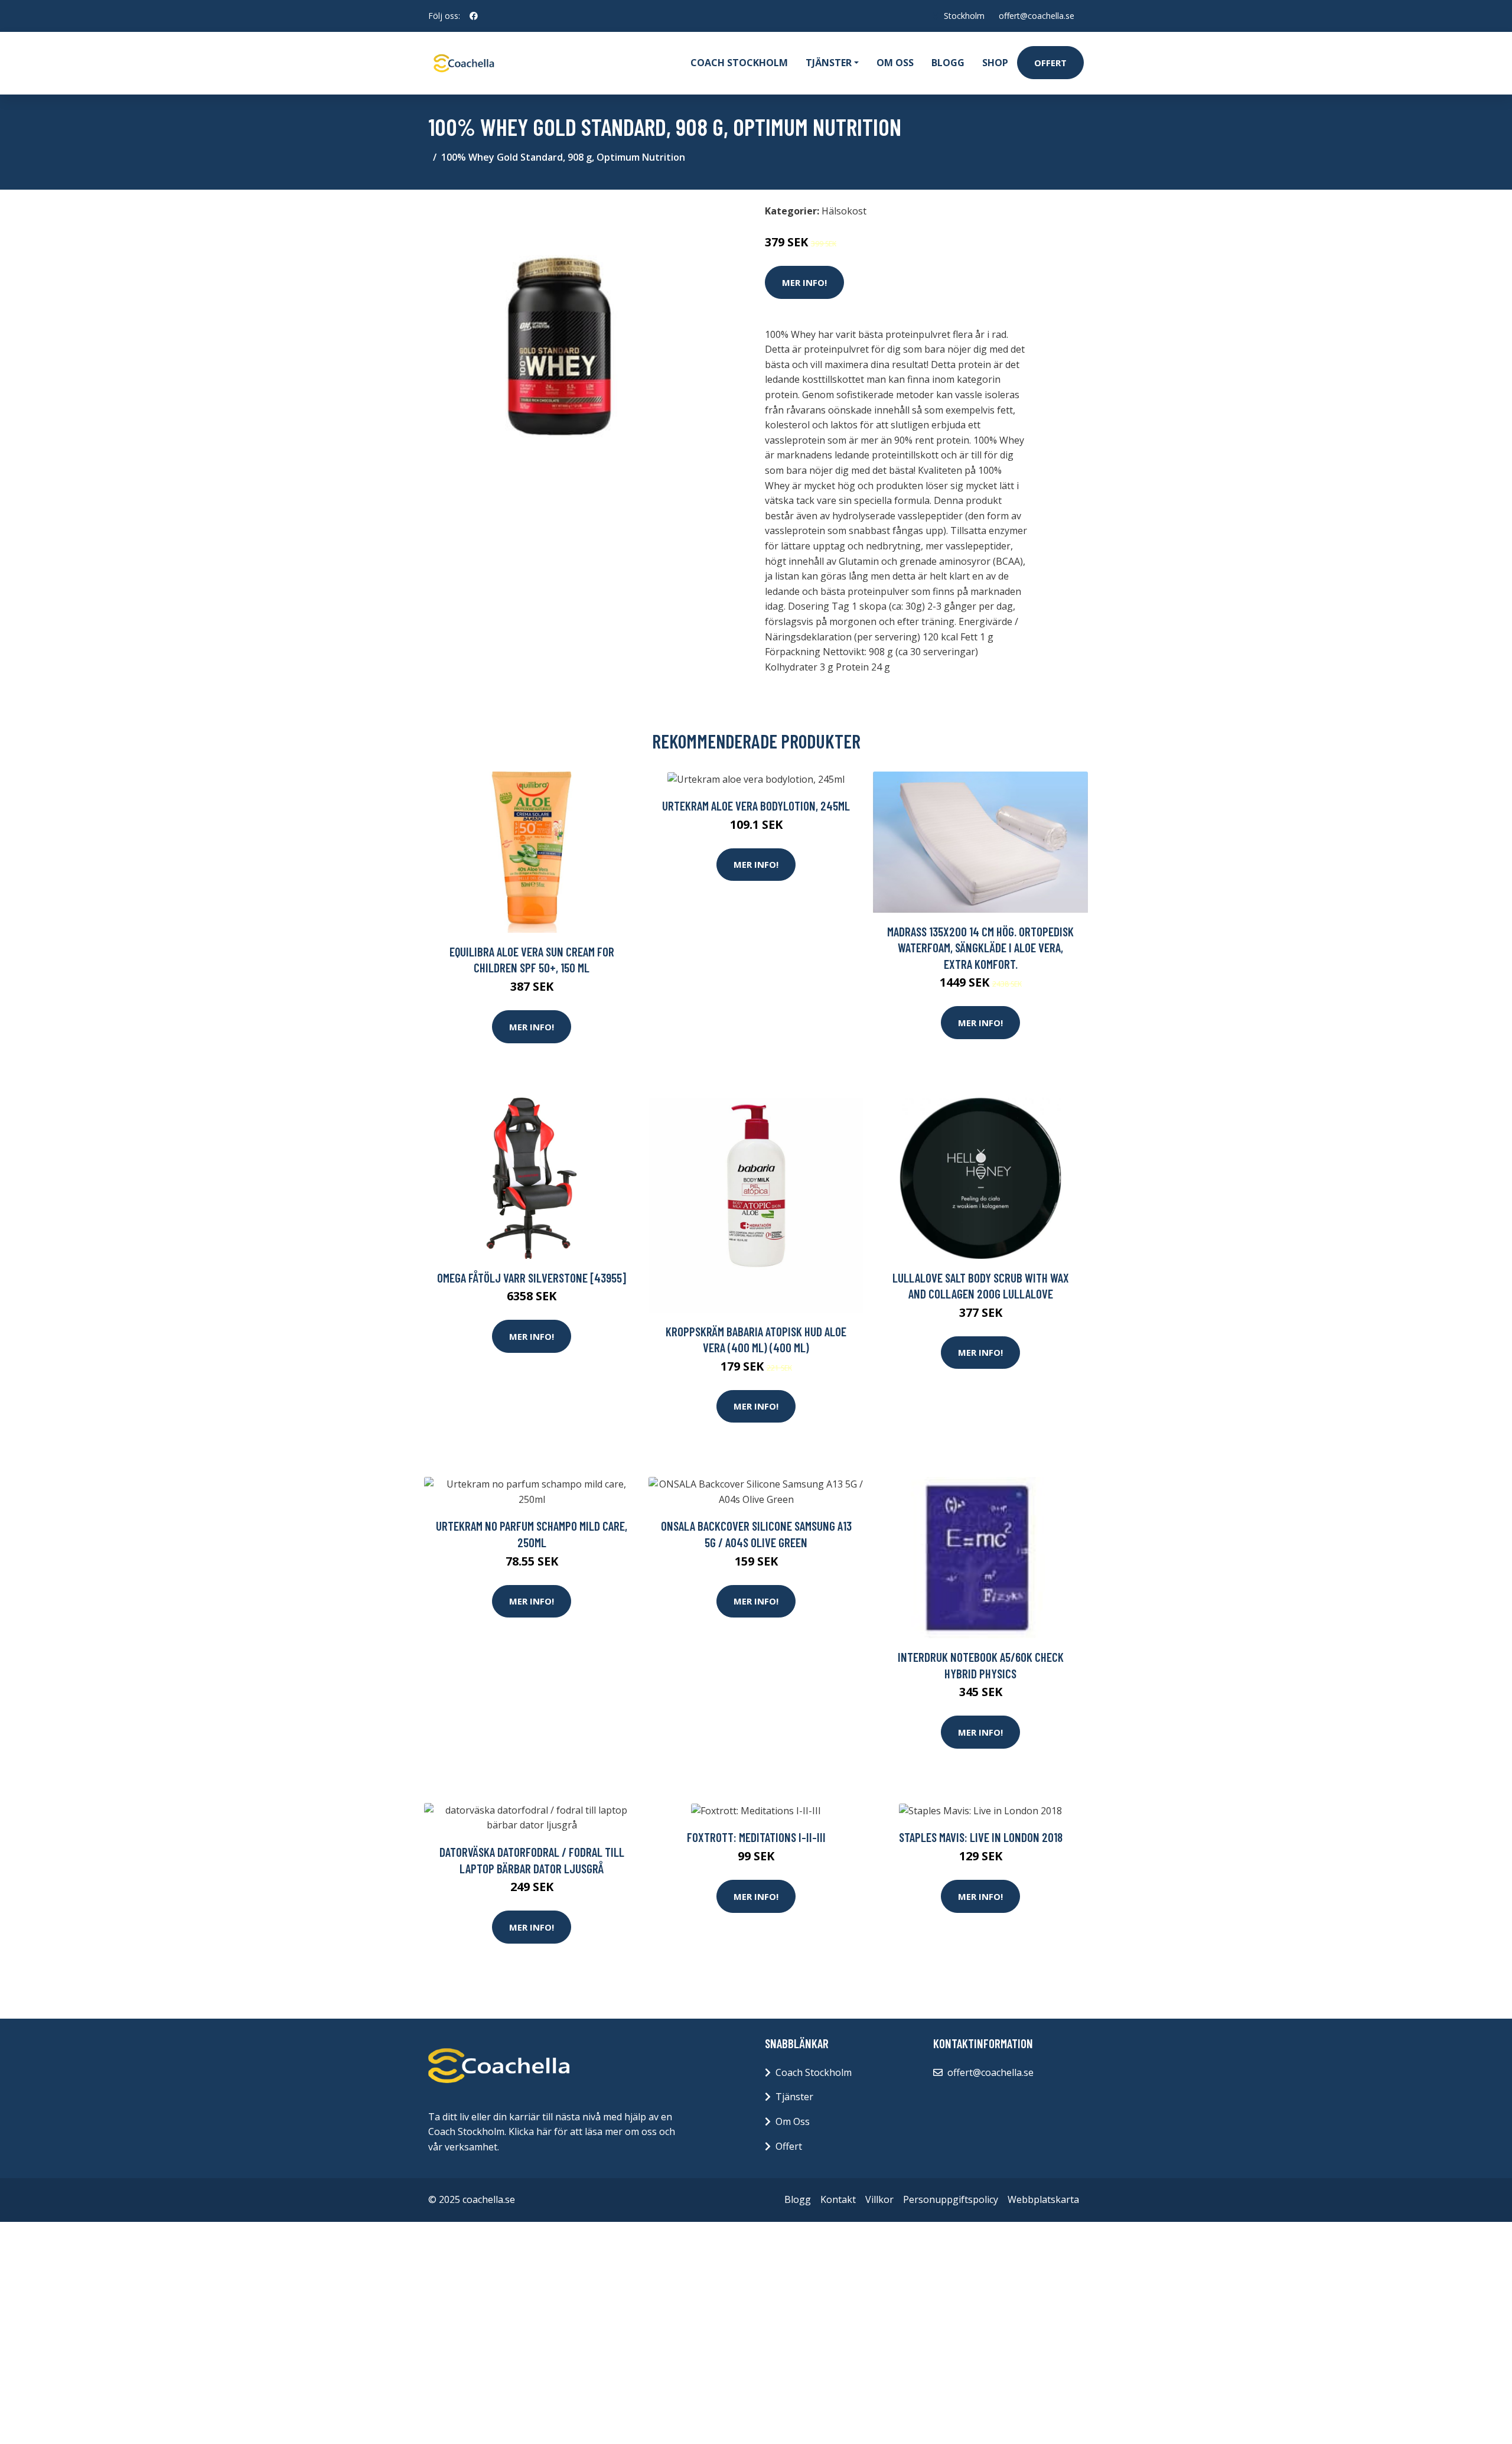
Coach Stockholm (739, 63)
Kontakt (838, 2199)
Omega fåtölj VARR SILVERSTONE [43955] (532, 1278)
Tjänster (794, 2097)
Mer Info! (804, 282)
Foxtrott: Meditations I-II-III (756, 1837)
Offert (1050, 63)
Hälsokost (844, 211)
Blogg (948, 63)
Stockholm (964, 16)
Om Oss (793, 2121)
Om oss (895, 63)
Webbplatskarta (1043, 2199)
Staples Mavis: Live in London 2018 (981, 1837)
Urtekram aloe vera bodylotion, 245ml (756, 806)
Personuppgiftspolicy (951, 2199)
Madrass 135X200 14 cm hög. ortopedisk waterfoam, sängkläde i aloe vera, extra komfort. (980, 948)
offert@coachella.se (1037, 16)
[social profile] (474, 16)
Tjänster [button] (829, 63)
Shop (995, 63)
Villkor (879, 2199)
